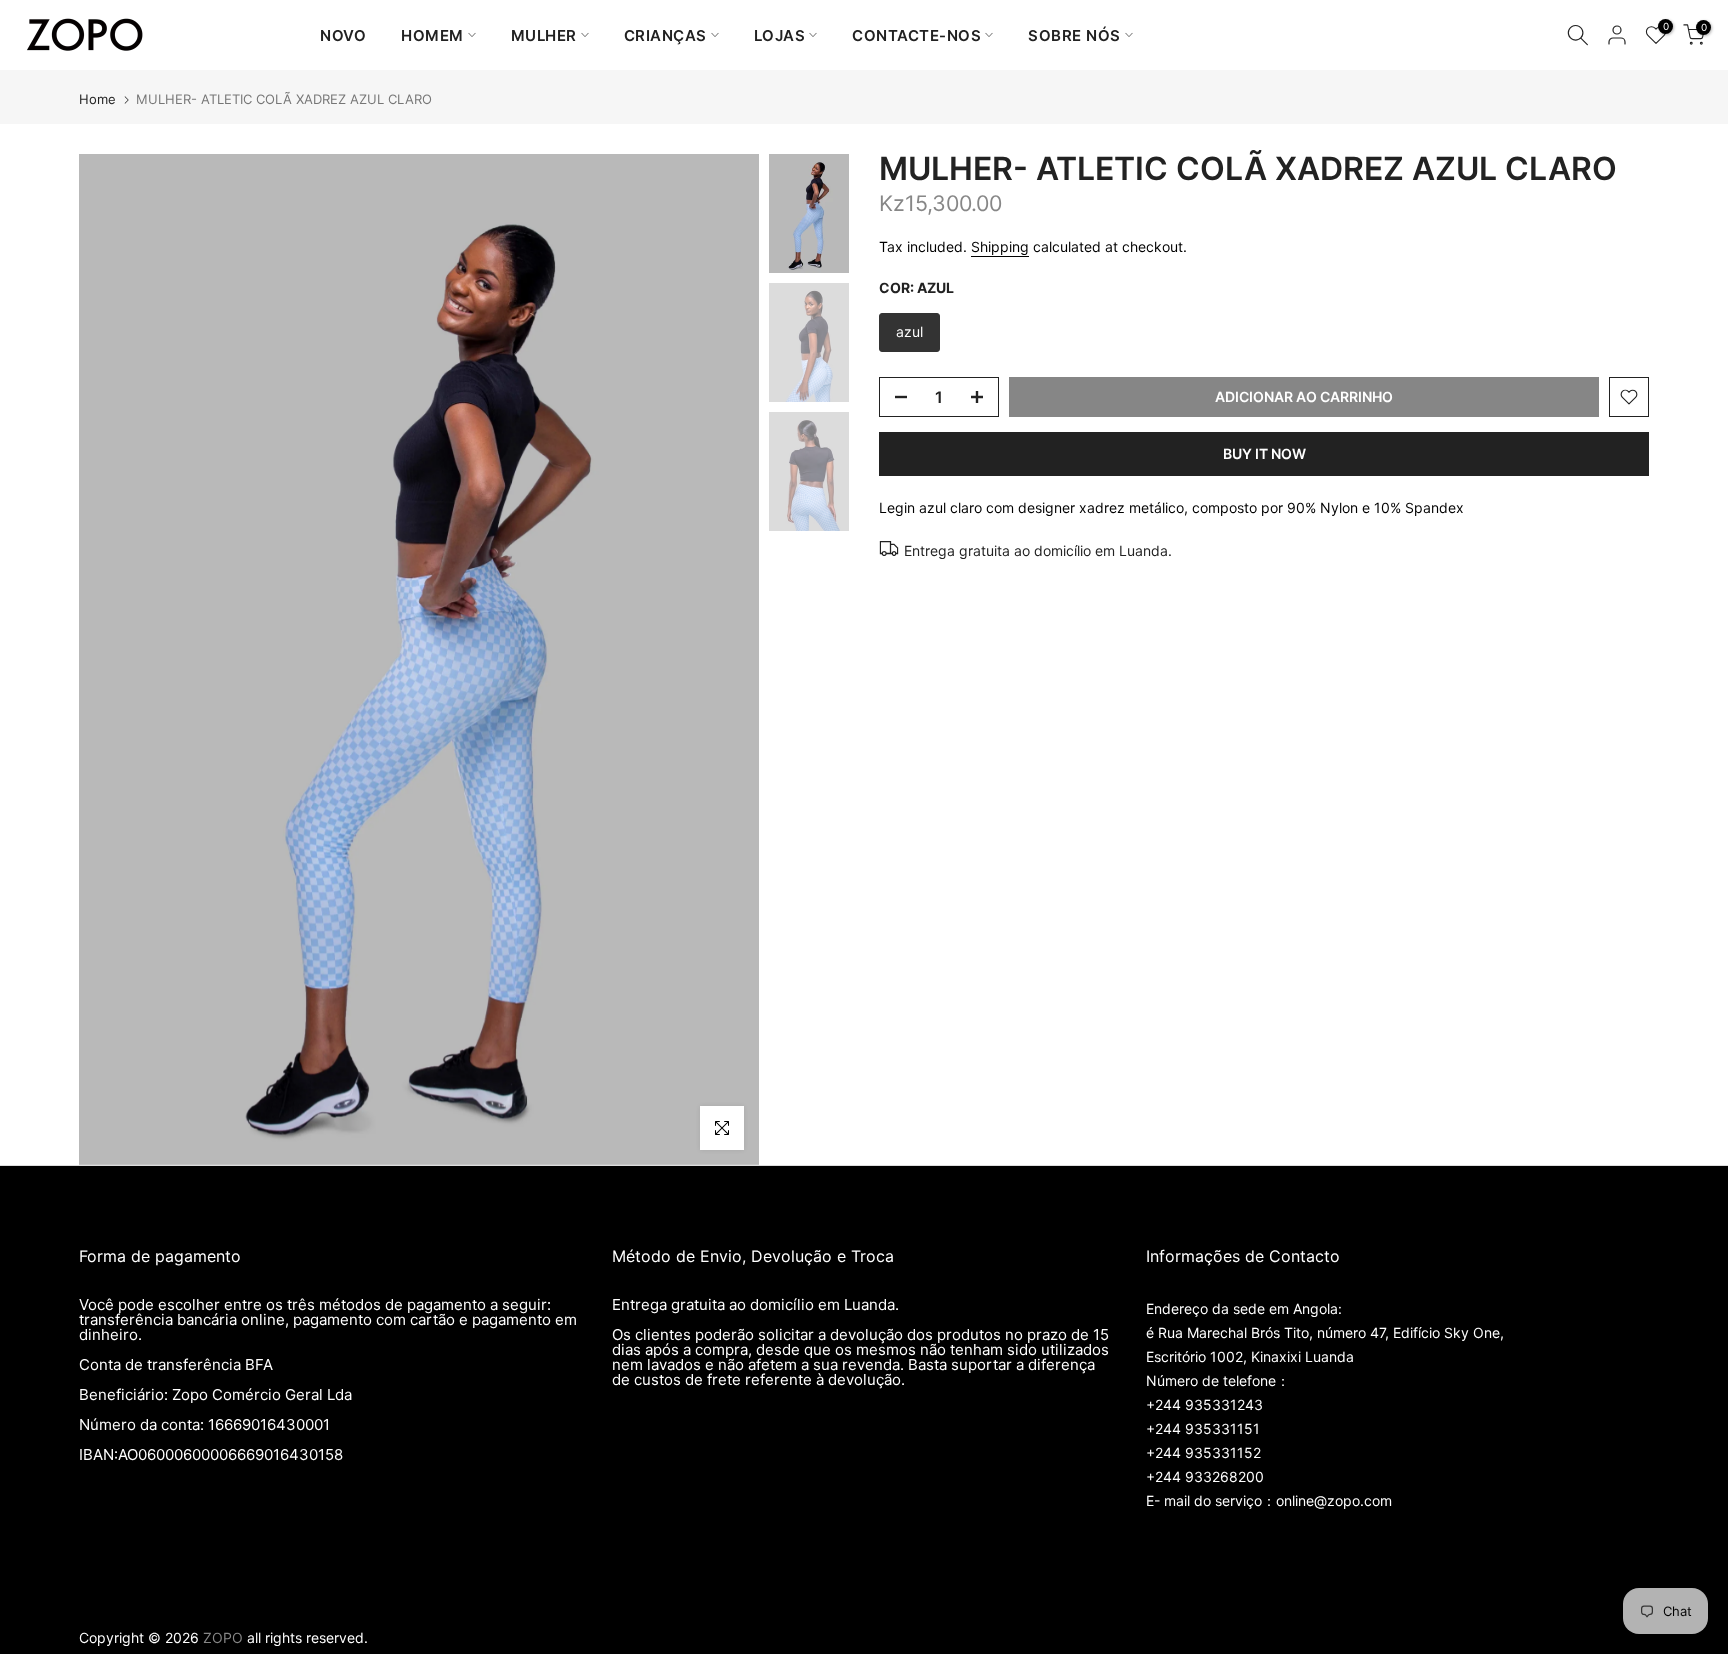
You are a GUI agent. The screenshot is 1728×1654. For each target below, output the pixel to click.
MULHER (544, 35)
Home (97, 99)
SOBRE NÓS (1074, 35)
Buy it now (1264, 453)
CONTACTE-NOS (916, 35)
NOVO (343, 35)
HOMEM (432, 35)
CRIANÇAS (665, 35)
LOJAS (780, 35)
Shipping (1000, 246)
